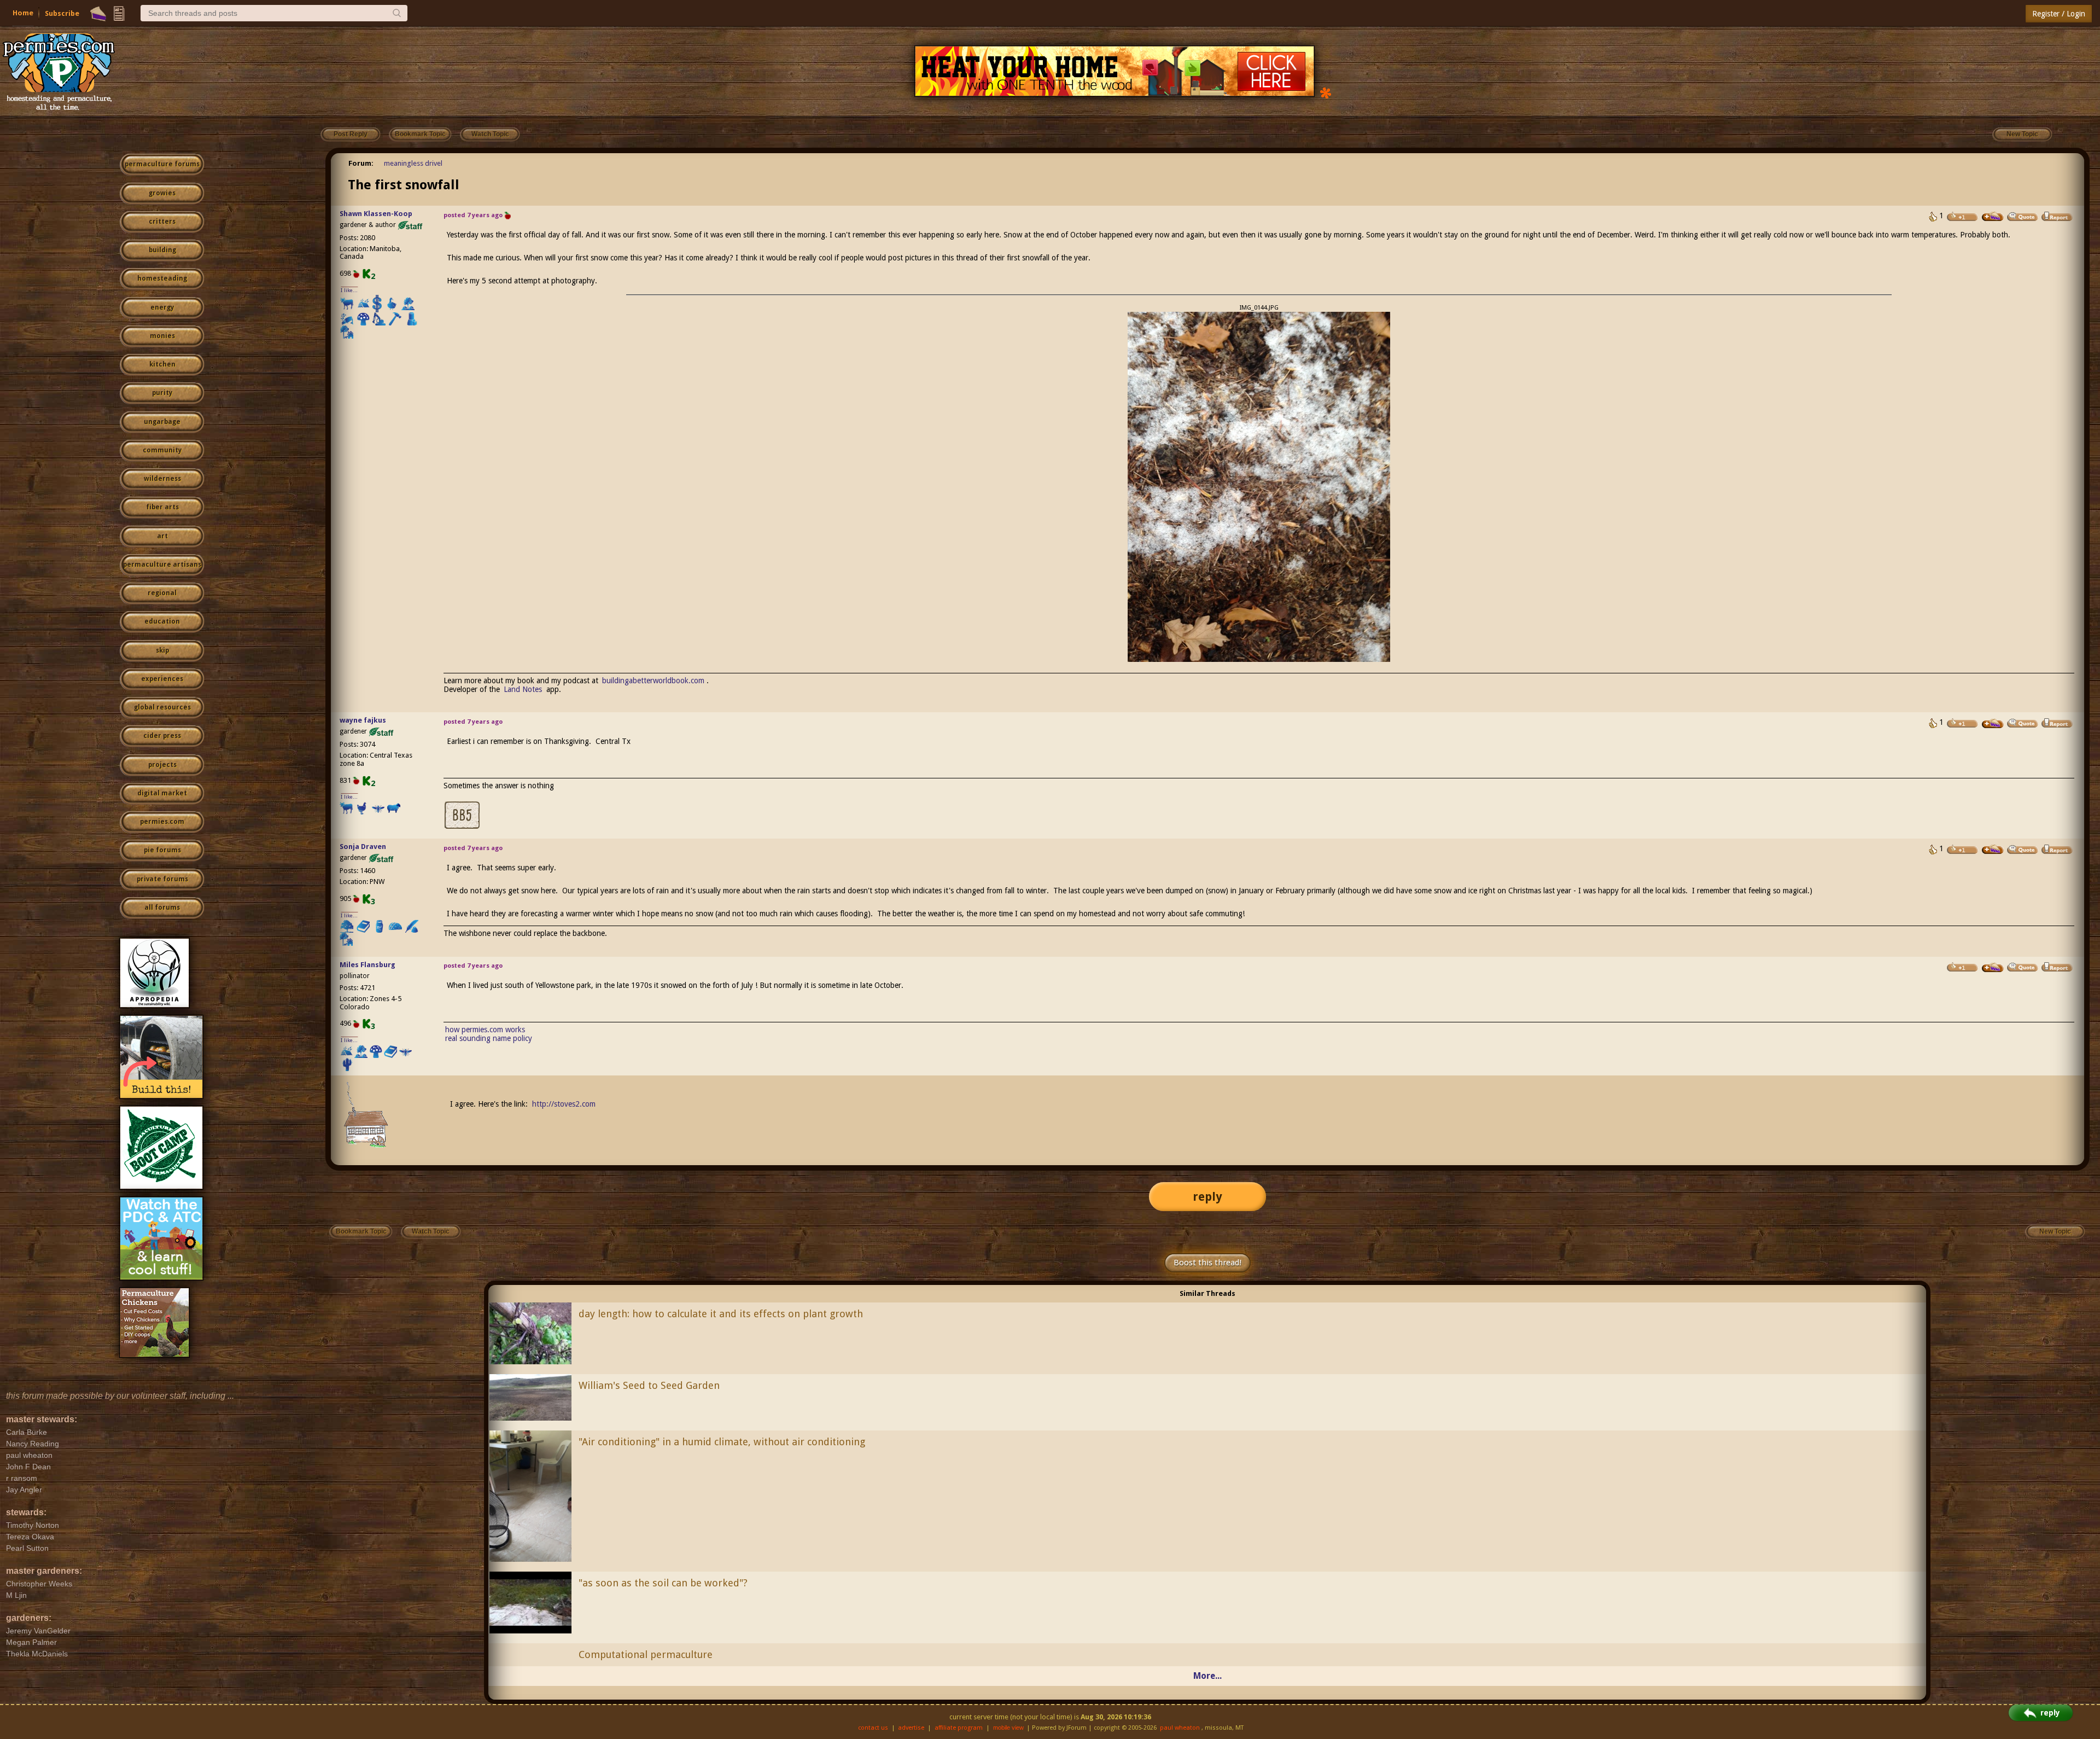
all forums (162, 908)
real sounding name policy (489, 1038)
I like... (349, 290)
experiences (162, 679)
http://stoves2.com (564, 1104)
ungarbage (162, 422)
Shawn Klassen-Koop (376, 214)
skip (162, 650)
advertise (911, 1728)
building (162, 250)
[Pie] (98, 14)
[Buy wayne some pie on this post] (1993, 724)
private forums (162, 879)
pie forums (162, 850)
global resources (162, 707)
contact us (873, 1728)
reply (1207, 1197)
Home (23, 13)
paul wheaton (1180, 1728)
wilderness (162, 479)
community (162, 450)
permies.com (162, 822)
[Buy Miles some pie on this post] (1993, 968)
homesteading (162, 278)
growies (162, 193)
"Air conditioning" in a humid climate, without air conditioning (722, 1442)
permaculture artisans (162, 565)
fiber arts (162, 507)
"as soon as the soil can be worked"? (663, 1583)
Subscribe (62, 13)
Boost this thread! (1207, 1263)
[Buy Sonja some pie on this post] (1993, 850)
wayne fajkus (363, 720)
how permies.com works (485, 1030)
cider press (162, 736)
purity (162, 393)
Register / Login (2059, 14)
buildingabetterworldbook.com (653, 681)
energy (162, 307)
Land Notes (523, 689)
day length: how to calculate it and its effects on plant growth (721, 1314)
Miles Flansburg (367, 965)
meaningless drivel (413, 163)
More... (1207, 1676)
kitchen (162, 364)
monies (162, 336)
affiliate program (959, 1728)
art (162, 536)
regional (162, 593)
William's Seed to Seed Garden (649, 1385)
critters (162, 222)
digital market (162, 793)
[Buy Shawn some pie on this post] (1993, 217)
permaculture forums (162, 164)
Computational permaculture (646, 1654)
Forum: (361, 163)
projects (162, 765)
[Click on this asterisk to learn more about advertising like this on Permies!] (1326, 92)
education (162, 621)
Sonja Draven (363, 847)
